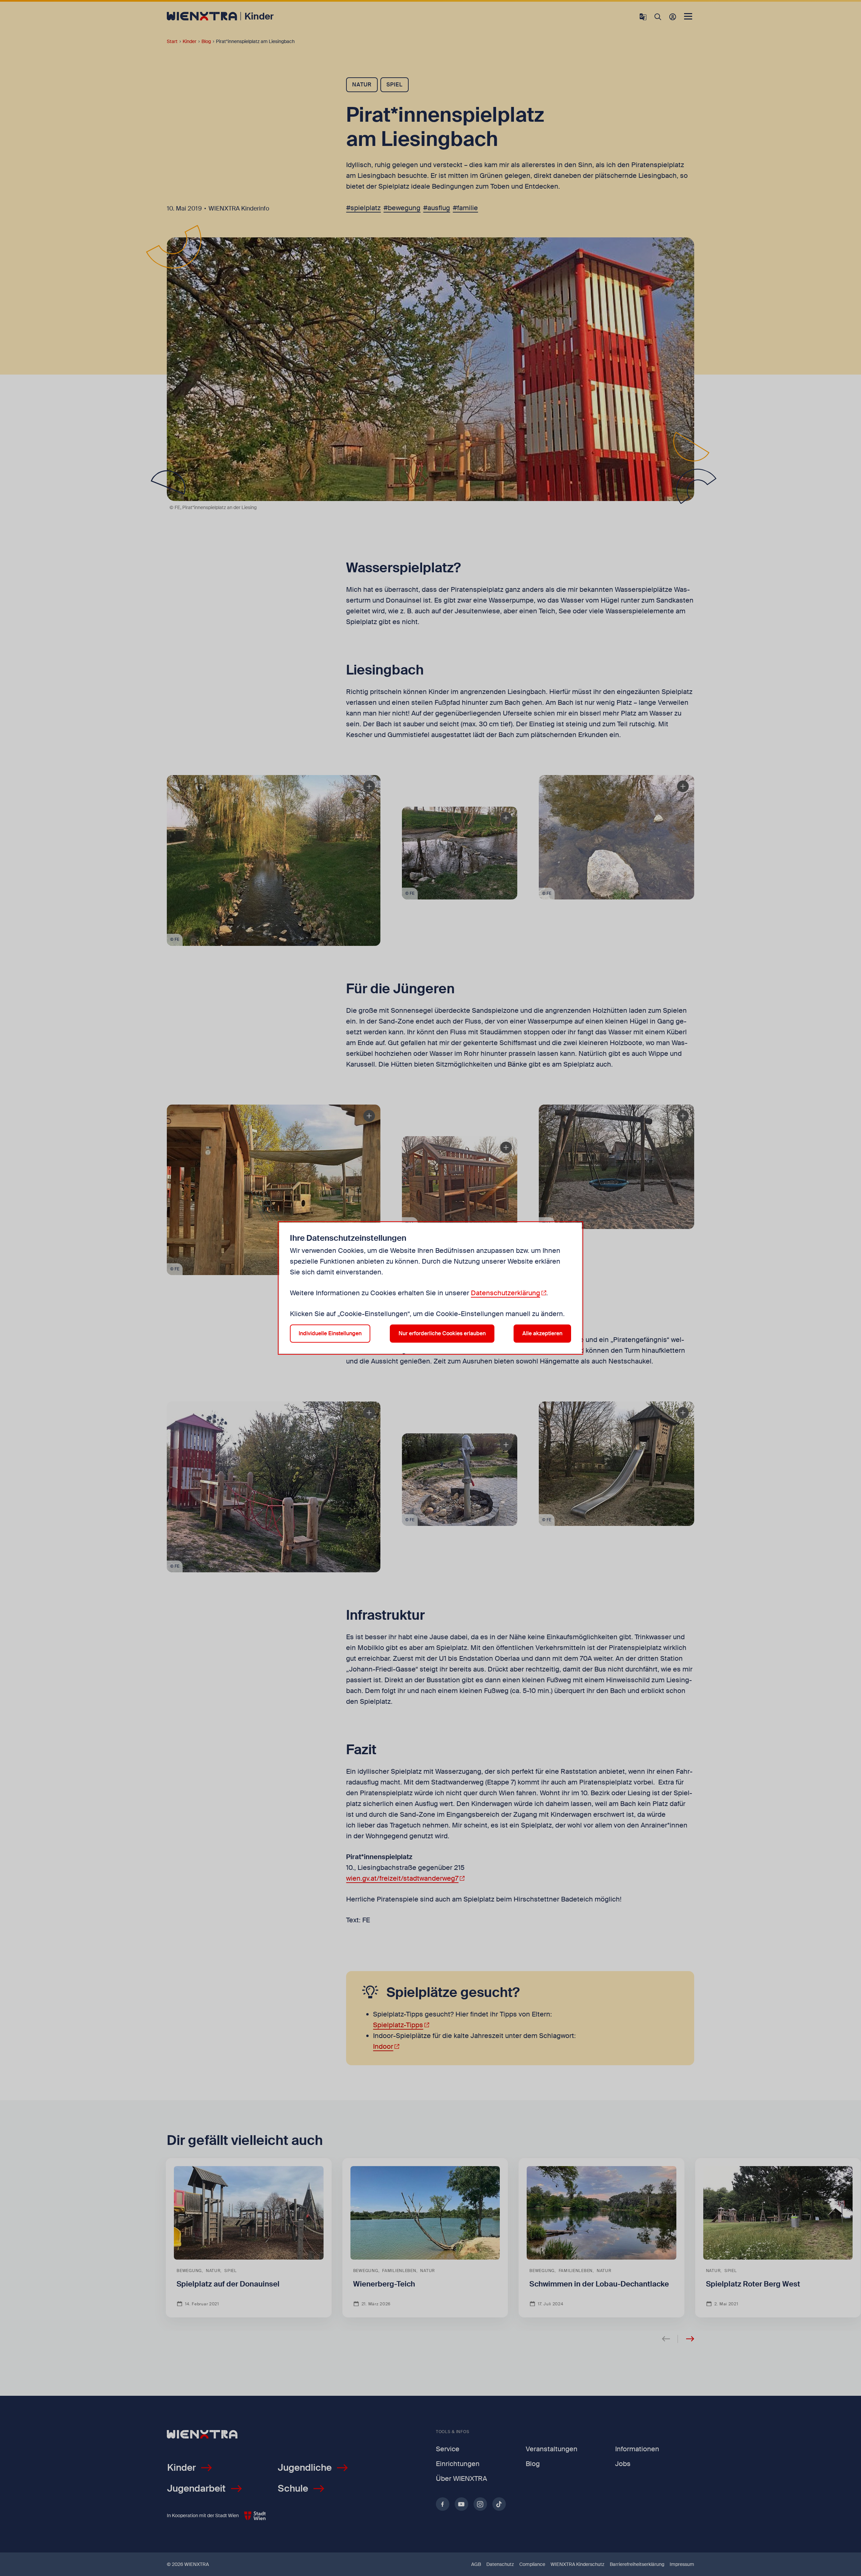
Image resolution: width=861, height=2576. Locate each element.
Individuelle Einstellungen (330, 1333)
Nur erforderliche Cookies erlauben (442, 1333)
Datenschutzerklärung (506, 1293)
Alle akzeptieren (542, 1333)
